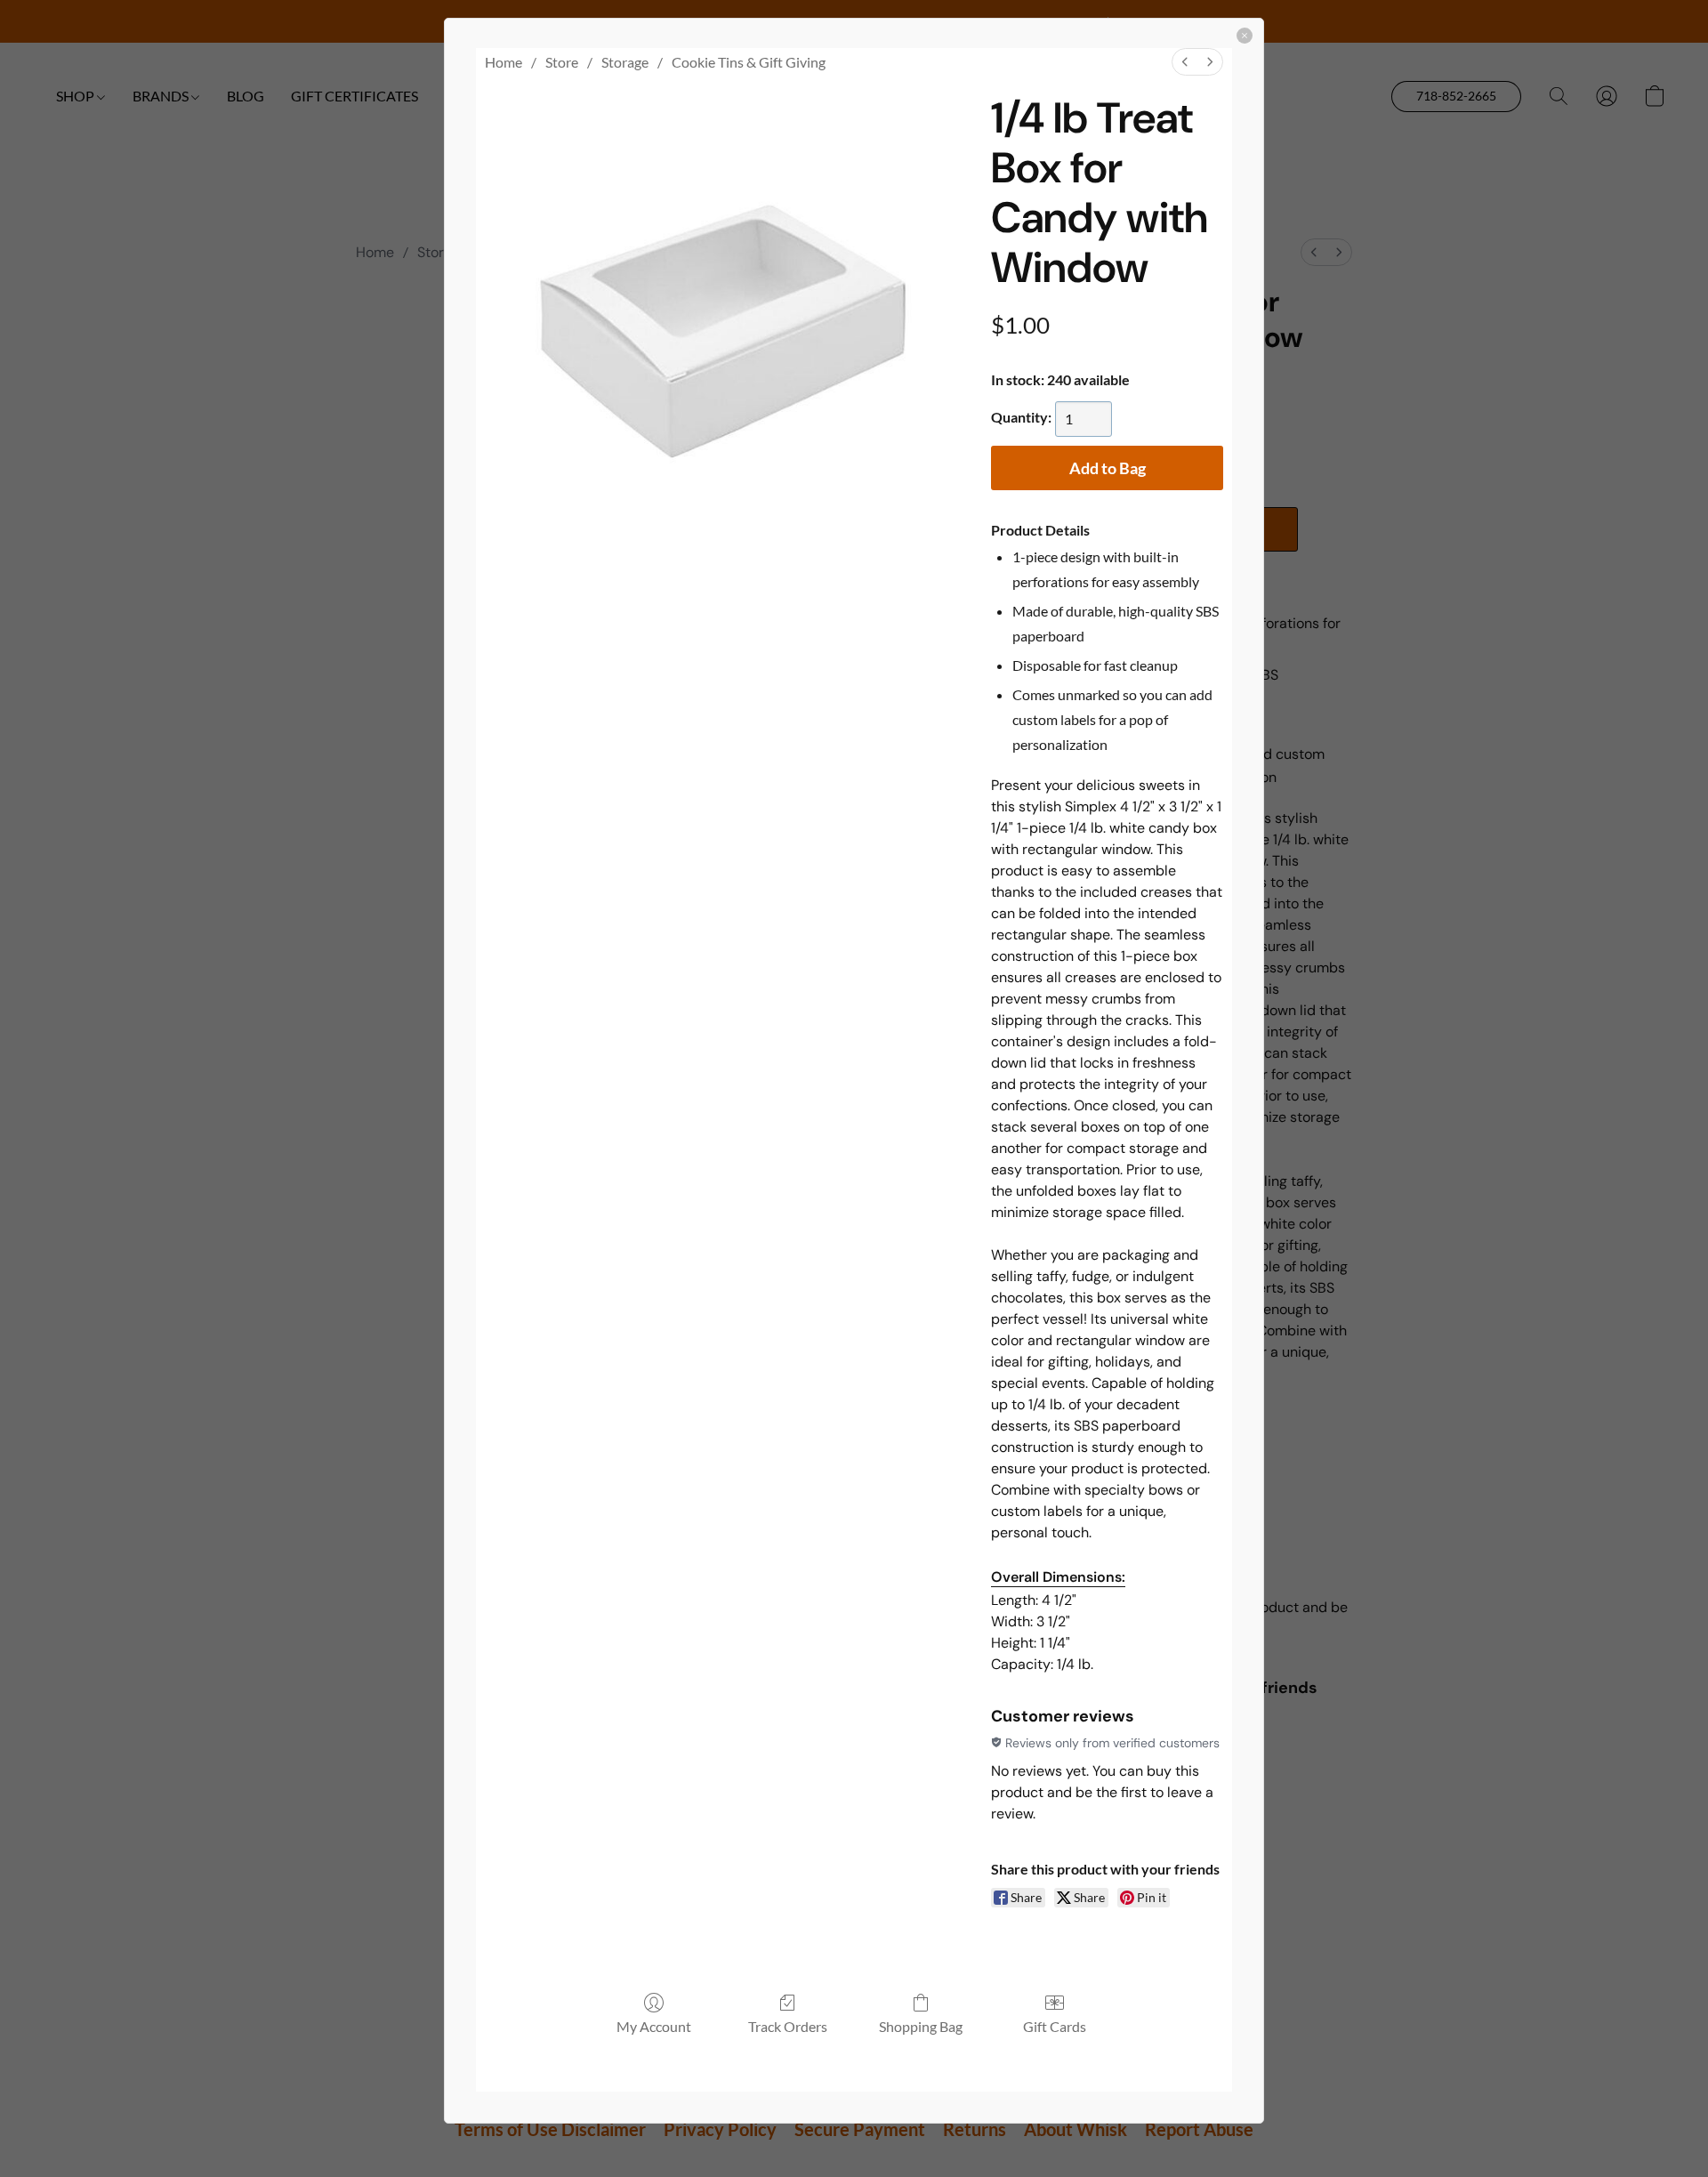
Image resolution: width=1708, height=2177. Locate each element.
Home (504, 62)
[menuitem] (1185, 62)
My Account (654, 2026)
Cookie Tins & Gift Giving (749, 62)
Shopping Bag (921, 2026)
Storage (625, 62)
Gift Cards (1055, 2026)
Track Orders (788, 2026)
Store (562, 62)
